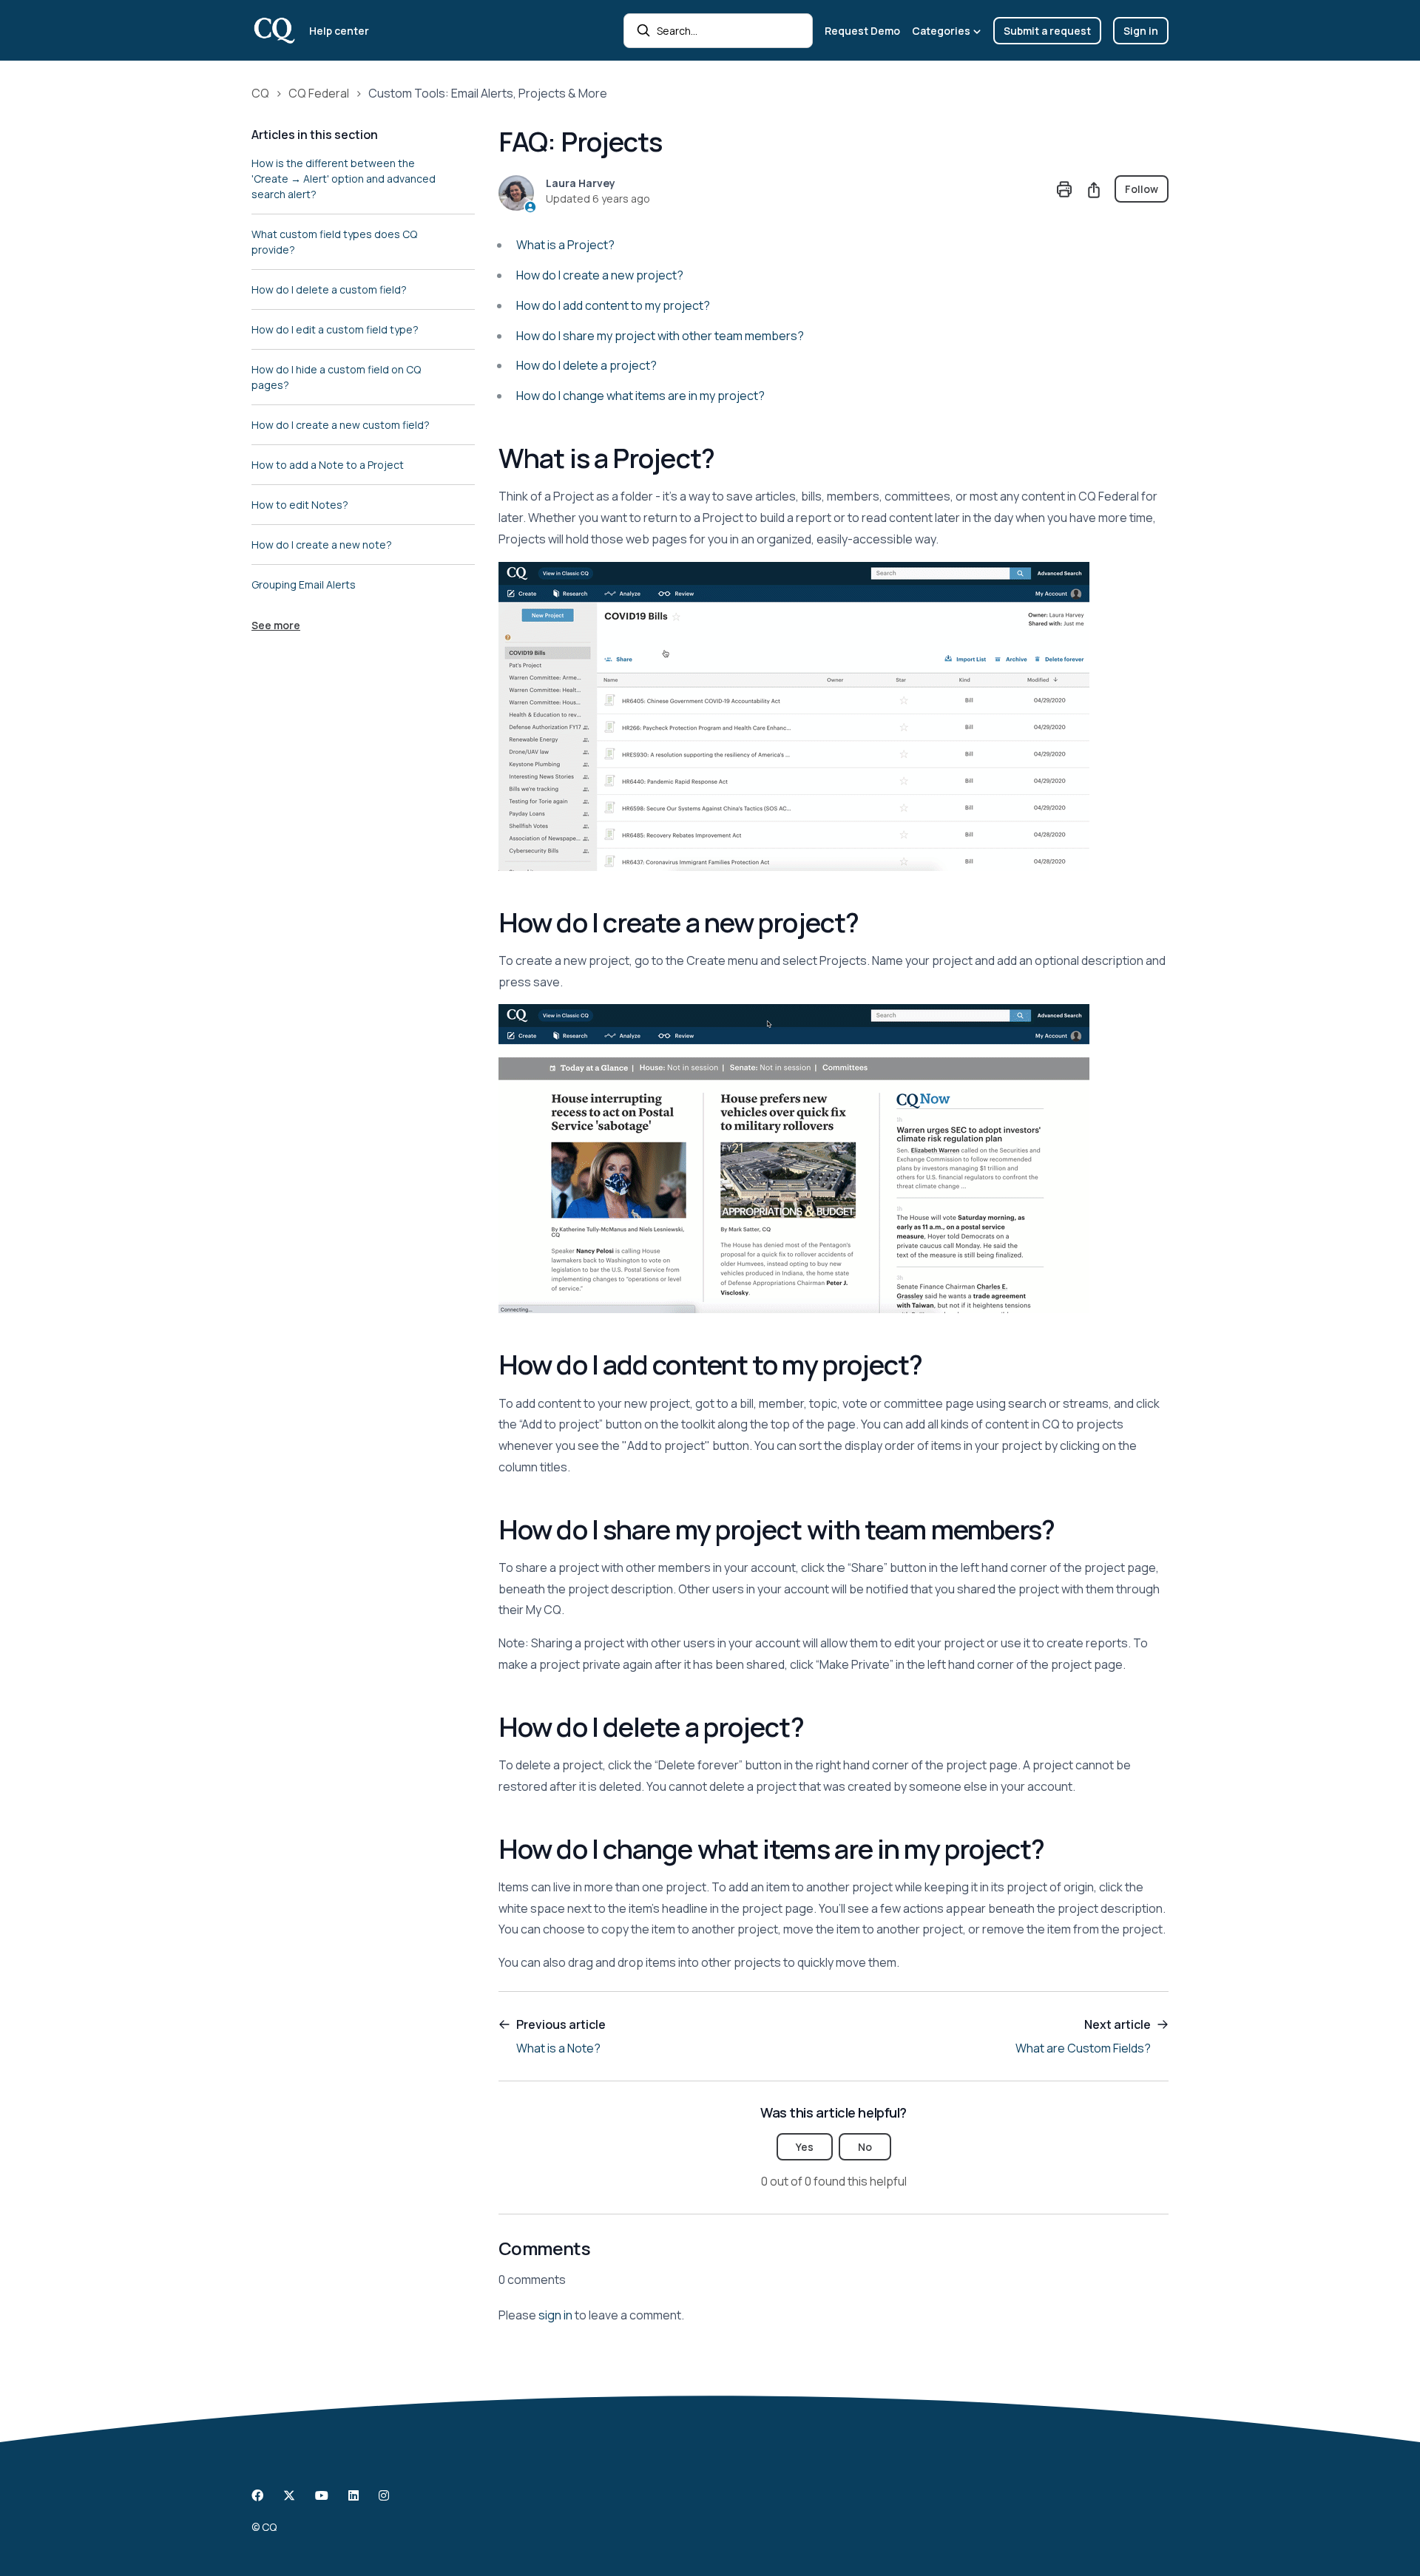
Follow (1142, 189)
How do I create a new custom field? (341, 425)
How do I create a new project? (600, 275)
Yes (805, 2147)
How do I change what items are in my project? (640, 396)
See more (276, 625)
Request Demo (862, 31)
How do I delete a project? (586, 365)
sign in (555, 2315)
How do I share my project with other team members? (660, 336)
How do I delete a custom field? (329, 289)
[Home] (274, 30)
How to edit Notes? (300, 505)
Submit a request (1047, 31)
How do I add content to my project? (613, 305)
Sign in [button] (1141, 31)
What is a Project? (567, 245)
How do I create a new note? (322, 545)
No (865, 2147)
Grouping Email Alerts (304, 584)
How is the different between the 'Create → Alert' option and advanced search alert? (344, 179)
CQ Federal (319, 93)
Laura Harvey (581, 183)
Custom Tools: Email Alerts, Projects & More (488, 93)
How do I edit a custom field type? (335, 329)
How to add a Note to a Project (328, 465)
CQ (260, 93)
